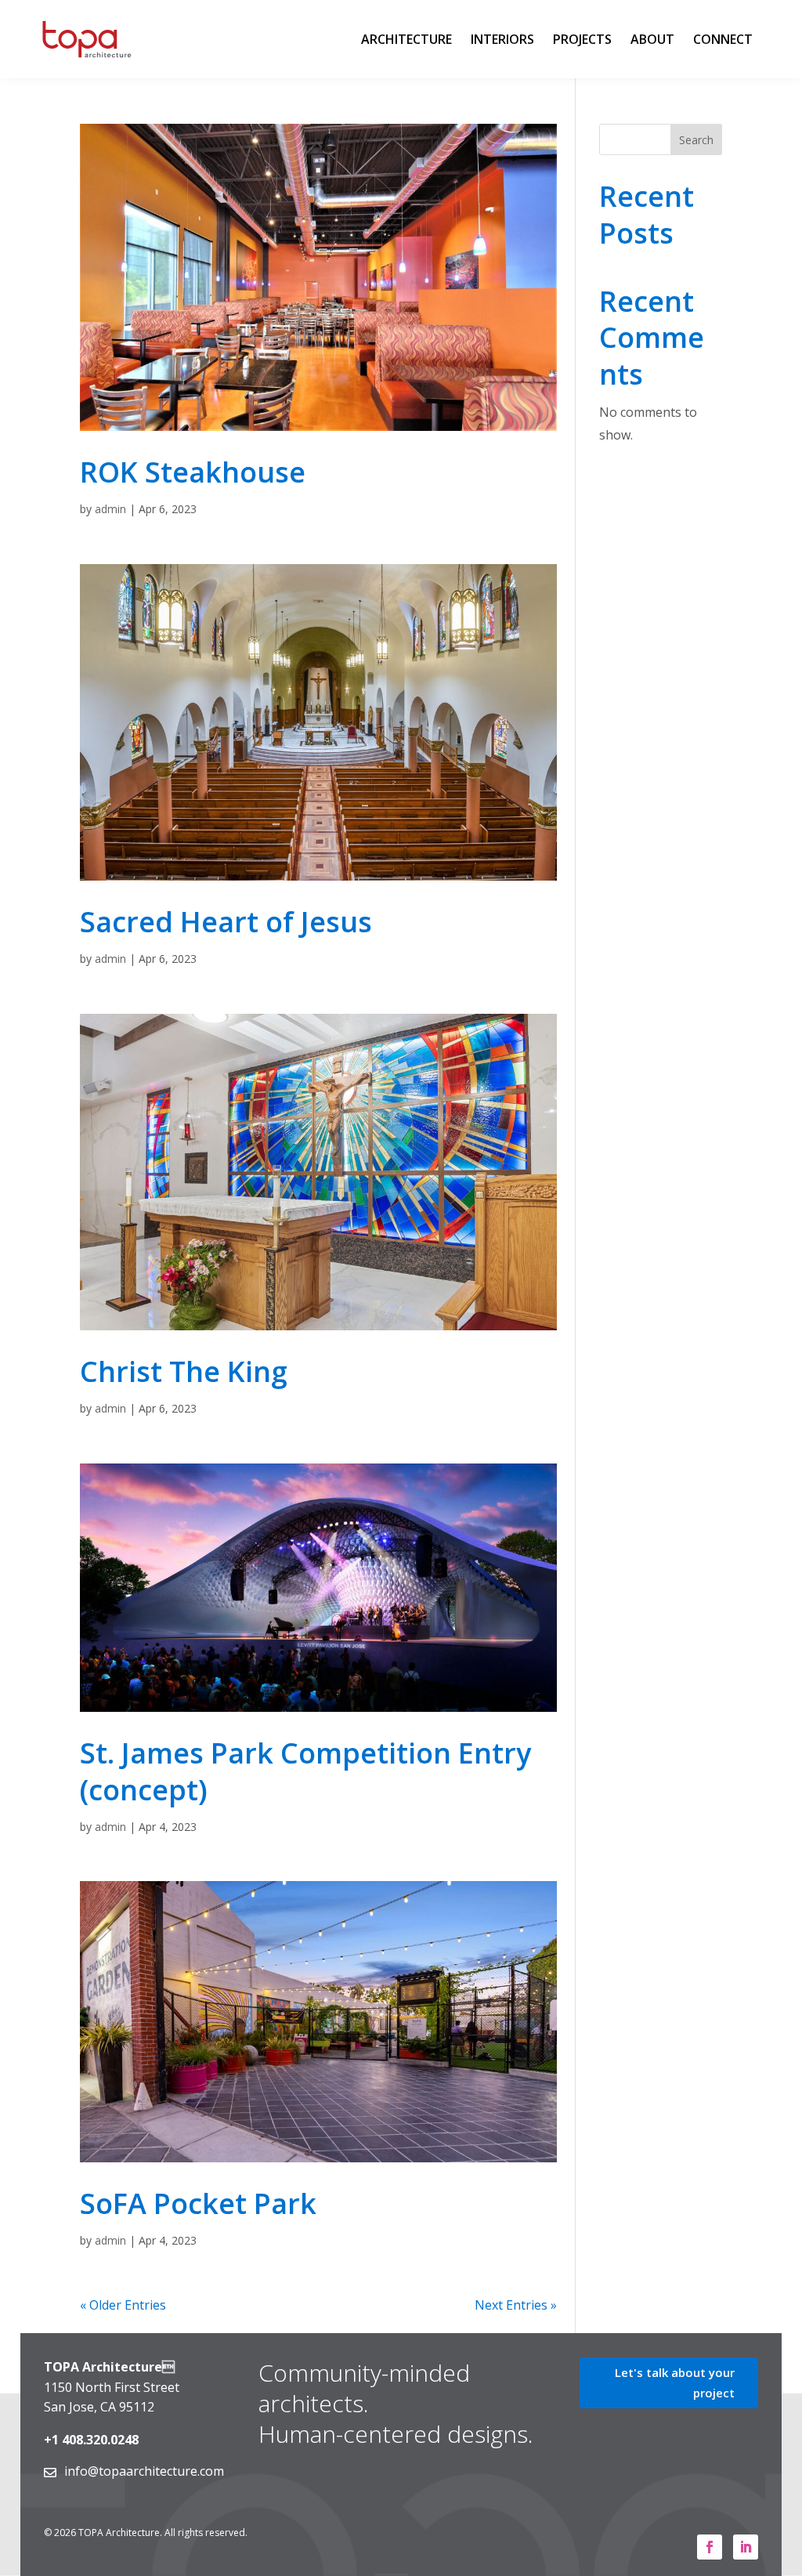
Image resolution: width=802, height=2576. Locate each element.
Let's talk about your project (675, 2382)
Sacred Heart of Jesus (226, 922)
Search (696, 140)
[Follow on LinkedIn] (746, 2547)
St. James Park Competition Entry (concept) (305, 1771)
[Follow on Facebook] (710, 2547)
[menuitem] (406, 39)
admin (110, 509)
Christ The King (184, 1371)
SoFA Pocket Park (198, 2203)
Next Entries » (516, 2305)
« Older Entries (123, 2305)
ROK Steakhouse (193, 472)
